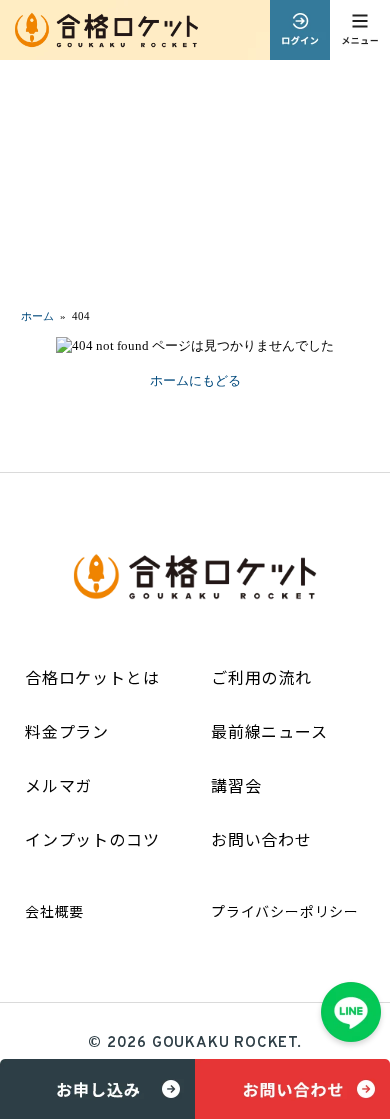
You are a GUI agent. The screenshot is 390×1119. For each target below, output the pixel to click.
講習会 (236, 785)
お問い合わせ (261, 839)
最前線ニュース (269, 731)
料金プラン (67, 731)
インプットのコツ (92, 839)
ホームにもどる (195, 380)
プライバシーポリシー (285, 911)
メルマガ (58, 785)
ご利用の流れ (261, 677)
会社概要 (54, 911)
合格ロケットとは (92, 677)
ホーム (37, 316)
